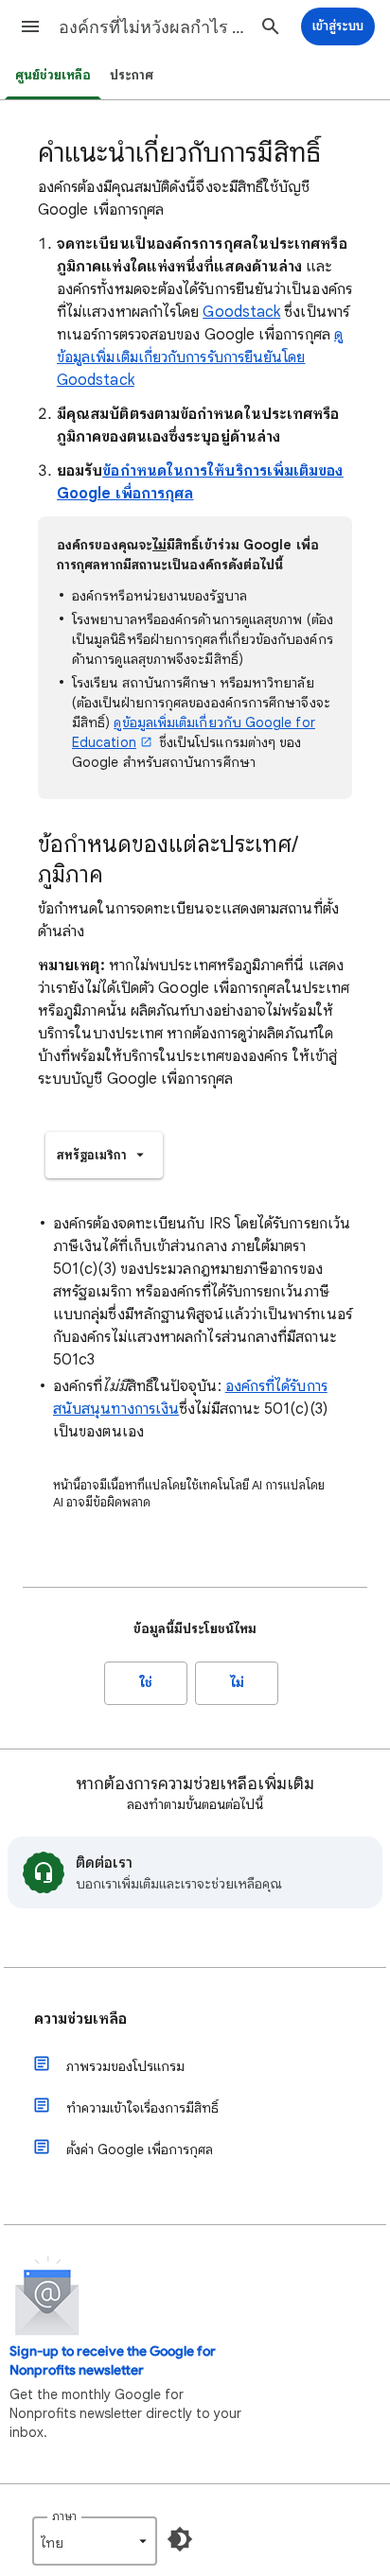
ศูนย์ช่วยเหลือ (53, 75)
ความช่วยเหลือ (80, 2019)
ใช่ (146, 1683)
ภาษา (64, 2516)
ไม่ (237, 1683)
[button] (30, 26)
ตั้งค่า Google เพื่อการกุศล (140, 2150)
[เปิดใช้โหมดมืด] (180, 2539)
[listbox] (104, 1155)
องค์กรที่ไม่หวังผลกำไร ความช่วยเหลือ (153, 27)
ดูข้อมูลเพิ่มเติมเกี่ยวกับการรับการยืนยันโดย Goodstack (200, 357)
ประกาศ (132, 75)
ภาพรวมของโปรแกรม (125, 2066)
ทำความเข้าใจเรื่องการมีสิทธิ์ (142, 2108)
